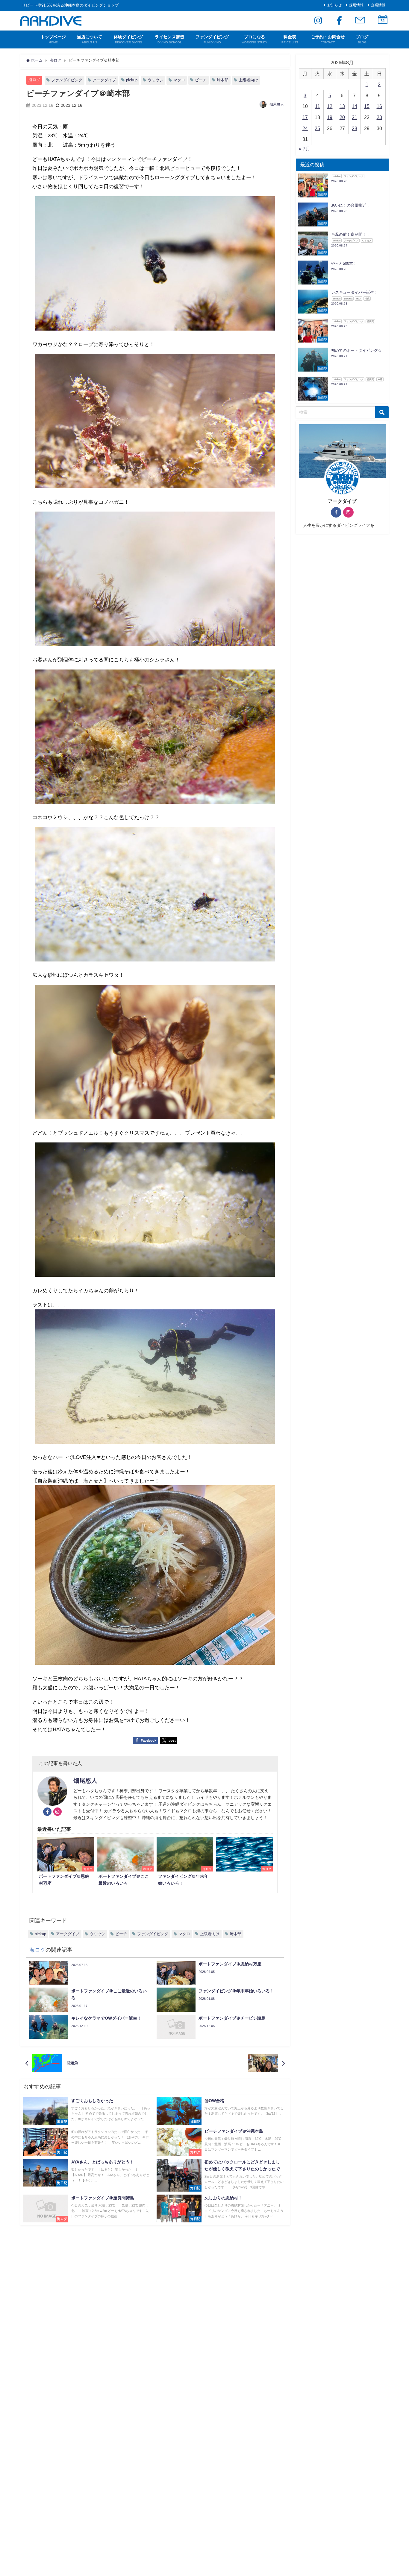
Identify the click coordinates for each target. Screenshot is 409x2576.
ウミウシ (155, 80)
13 (342, 106)
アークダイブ (104, 80)
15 (367, 106)
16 (379, 106)
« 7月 (305, 149)
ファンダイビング (67, 80)
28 (355, 128)
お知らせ (334, 5)
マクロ (179, 80)
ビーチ (201, 80)
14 (355, 106)
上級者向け (248, 80)
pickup (132, 80)
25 (317, 128)
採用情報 (356, 5)
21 (355, 117)
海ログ (34, 80)
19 (330, 117)
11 (318, 106)
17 (305, 117)
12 (330, 106)
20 (342, 117)
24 (305, 128)
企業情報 (378, 5)
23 (379, 117)
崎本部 (223, 80)
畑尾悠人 (277, 104)
